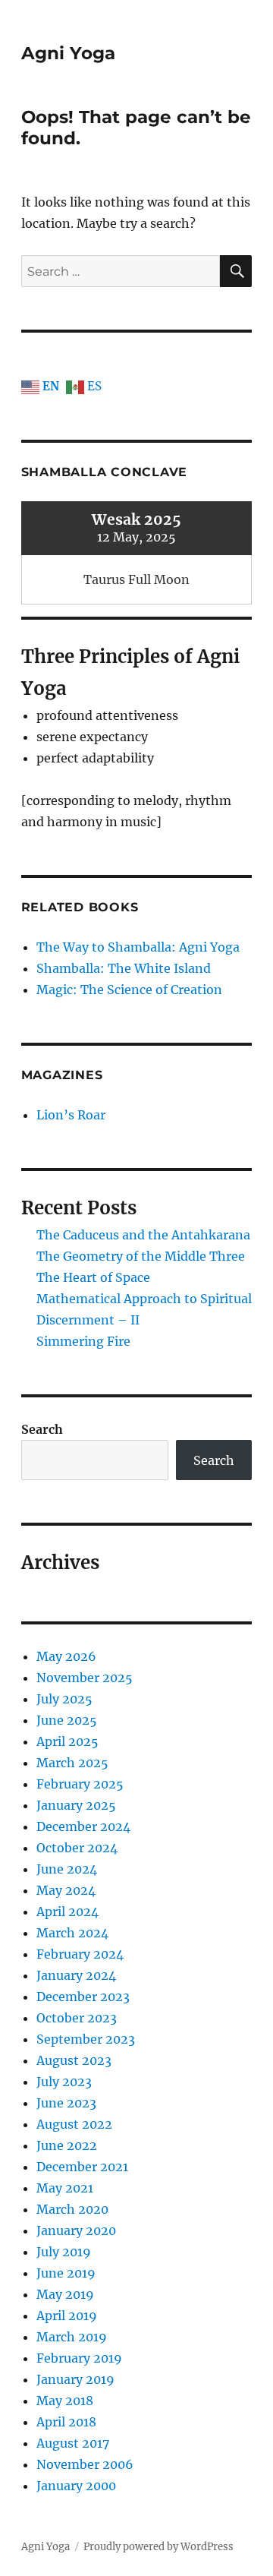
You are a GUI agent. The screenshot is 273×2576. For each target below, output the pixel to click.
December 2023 (83, 1997)
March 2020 (72, 2209)
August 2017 (73, 2443)
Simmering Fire (83, 1341)
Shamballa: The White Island (124, 968)
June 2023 (66, 2103)
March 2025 (72, 1763)
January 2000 (76, 2486)
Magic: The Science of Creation (129, 990)
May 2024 (66, 1890)
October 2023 (77, 2018)
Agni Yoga (68, 53)
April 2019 (67, 2316)
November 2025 (85, 1678)
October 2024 (77, 1848)
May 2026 (66, 1656)
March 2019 (72, 2337)
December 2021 (82, 2167)
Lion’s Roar (71, 1115)
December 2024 (83, 1826)
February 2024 (80, 1954)
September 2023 (86, 2039)
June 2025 (67, 1720)
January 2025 (76, 1805)
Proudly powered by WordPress (158, 2547)
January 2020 (76, 2230)
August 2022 (74, 2124)
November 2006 (85, 2464)
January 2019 (75, 2379)
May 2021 (65, 2188)
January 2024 (76, 1975)
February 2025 (80, 1784)
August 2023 (74, 2060)
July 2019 (64, 2252)
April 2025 (67, 1741)
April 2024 (67, 1911)
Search (42, 1429)
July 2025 (64, 1699)
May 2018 (65, 2401)
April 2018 (66, 2422)
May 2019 (65, 2294)
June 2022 (67, 2145)
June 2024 (67, 1869)
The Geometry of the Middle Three (141, 1256)
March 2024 (72, 1933)
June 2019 (66, 2273)
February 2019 (79, 2358)
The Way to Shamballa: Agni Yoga (138, 947)
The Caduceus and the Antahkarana (143, 1235)
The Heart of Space (93, 1277)
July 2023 (64, 2082)
